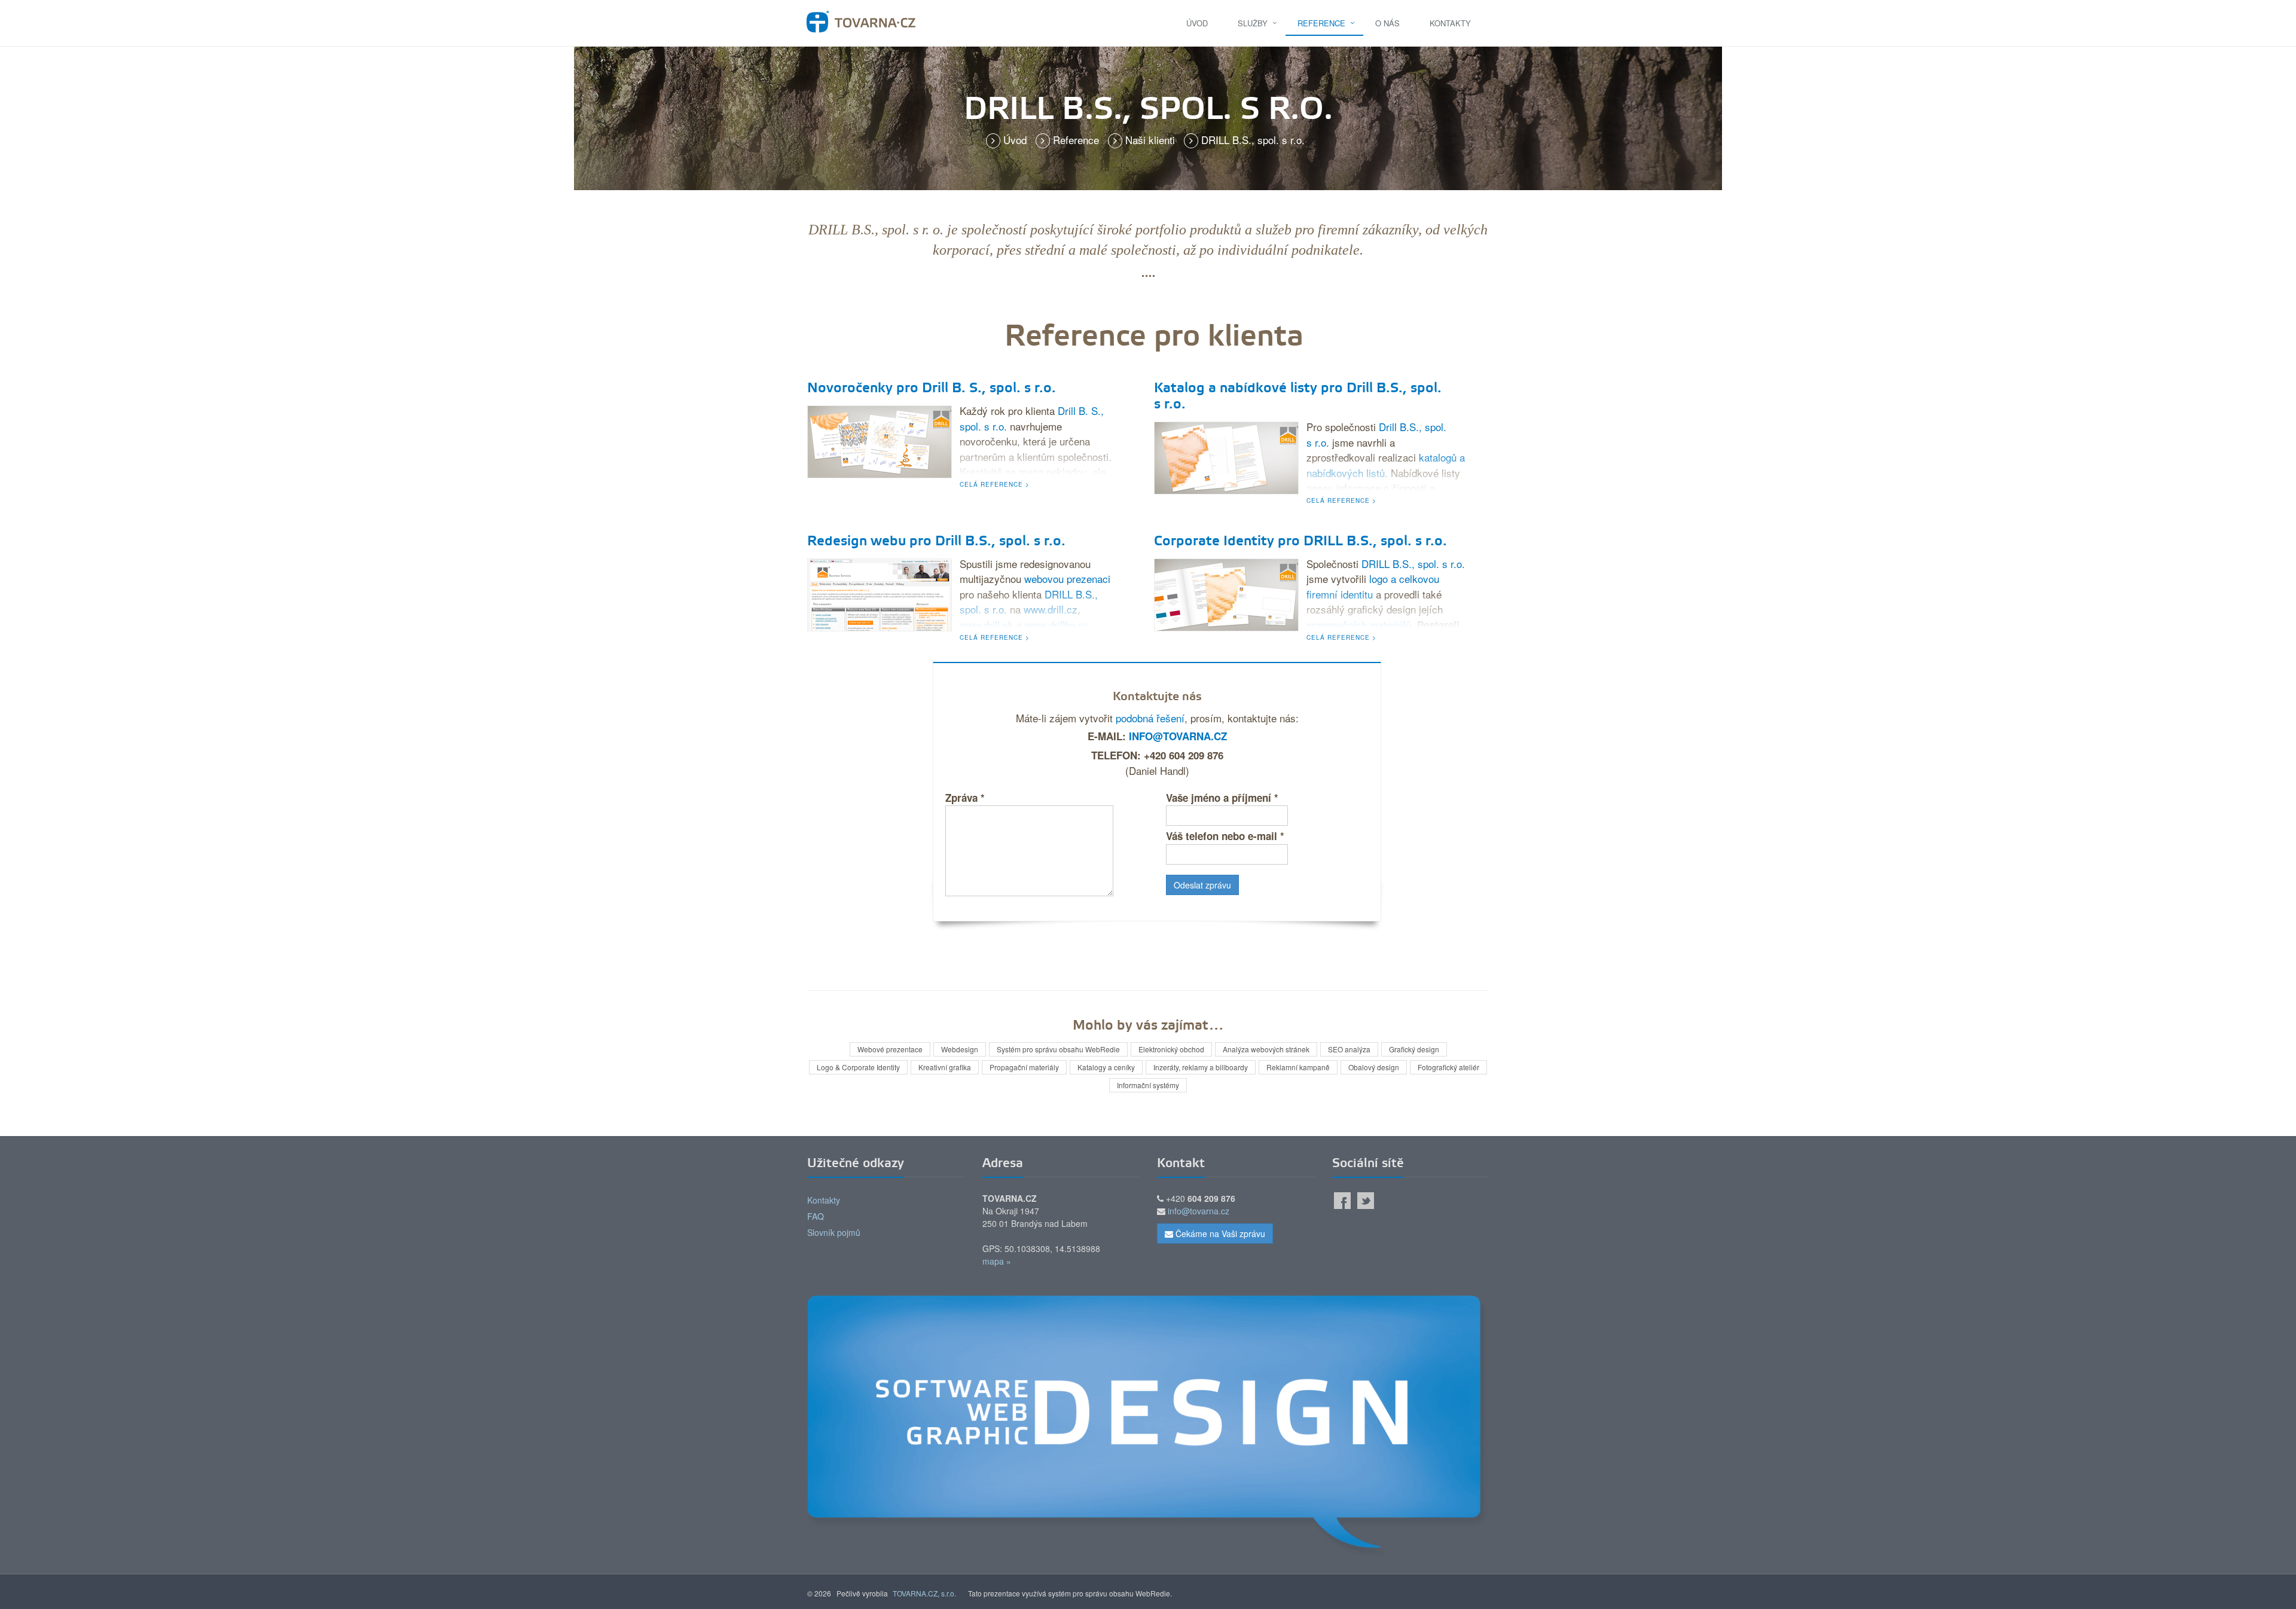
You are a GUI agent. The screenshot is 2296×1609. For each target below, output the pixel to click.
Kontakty (1450, 23)
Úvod (1197, 23)
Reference (1321, 23)
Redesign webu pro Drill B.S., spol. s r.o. (936, 542)
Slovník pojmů (834, 1232)
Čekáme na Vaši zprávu (1219, 1234)
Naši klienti (1152, 140)
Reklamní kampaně (1298, 1067)
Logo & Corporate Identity (858, 1067)
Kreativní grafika (945, 1067)
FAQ (816, 1216)
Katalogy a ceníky (1106, 1067)
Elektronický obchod (1171, 1049)
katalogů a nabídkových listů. (1386, 465)
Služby (1253, 23)
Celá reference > (995, 484)
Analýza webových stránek (1266, 1049)
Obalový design (1374, 1067)
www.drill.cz (1051, 609)
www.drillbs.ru (1056, 625)
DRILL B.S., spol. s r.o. (1413, 564)
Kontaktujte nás (1157, 697)
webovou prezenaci (1067, 578)
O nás (1387, 23)
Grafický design (1414, 1049)
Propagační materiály (1024, 1067)
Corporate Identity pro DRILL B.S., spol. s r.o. (1300, 542)
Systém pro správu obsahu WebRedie (1058, 1049)
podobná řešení (1150, 718)
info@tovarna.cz (1178, 736)
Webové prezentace (890, 1049)
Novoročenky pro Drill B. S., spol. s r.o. (932, 389)
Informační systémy (1148, 1085)
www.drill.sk (987, 625)
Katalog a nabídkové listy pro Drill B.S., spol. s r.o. (1298, 397)
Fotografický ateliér (1448, 1067)
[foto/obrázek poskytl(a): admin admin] (880, 440)
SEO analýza (1349, 1049)
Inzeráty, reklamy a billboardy (1201, 1067)
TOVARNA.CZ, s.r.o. (924, 1593)
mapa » (997, 1261)
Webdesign (960, 1049)
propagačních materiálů (1359, 625)
